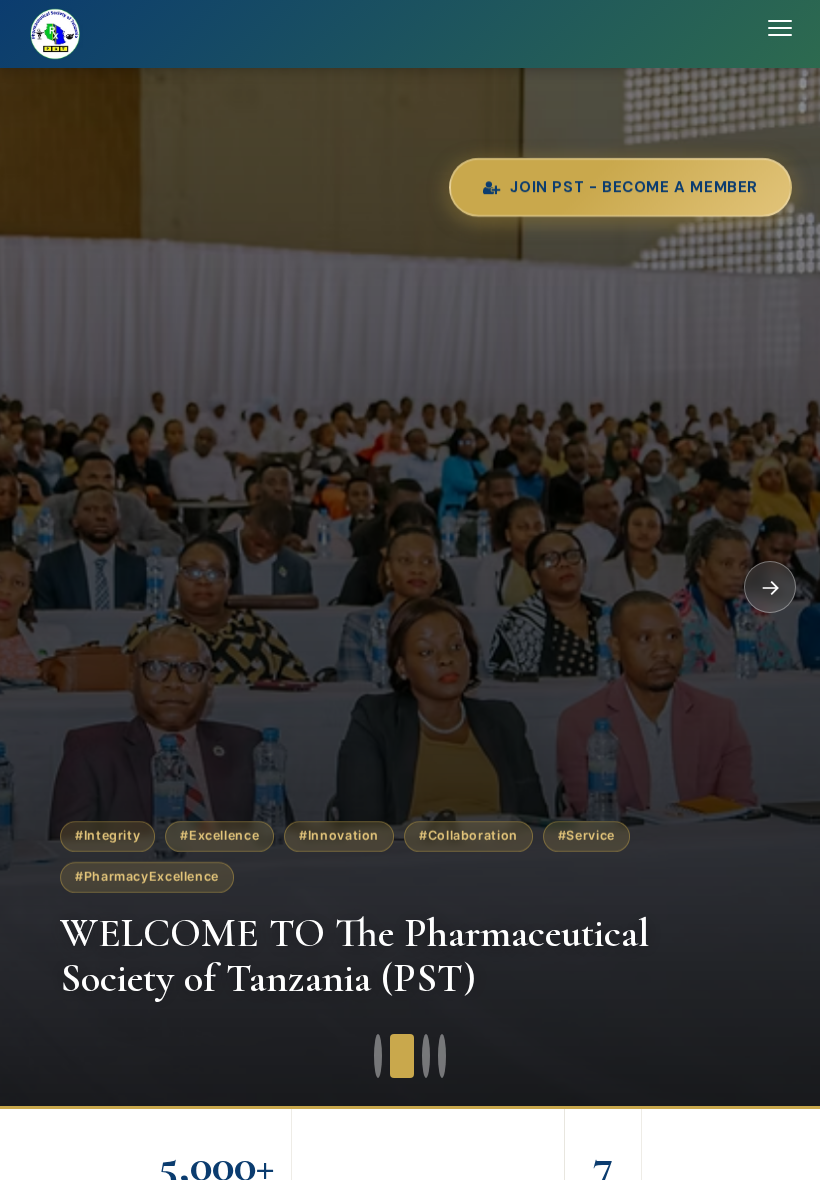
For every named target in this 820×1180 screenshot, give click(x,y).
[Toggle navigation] (780, 34)
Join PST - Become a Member (634, 184)
